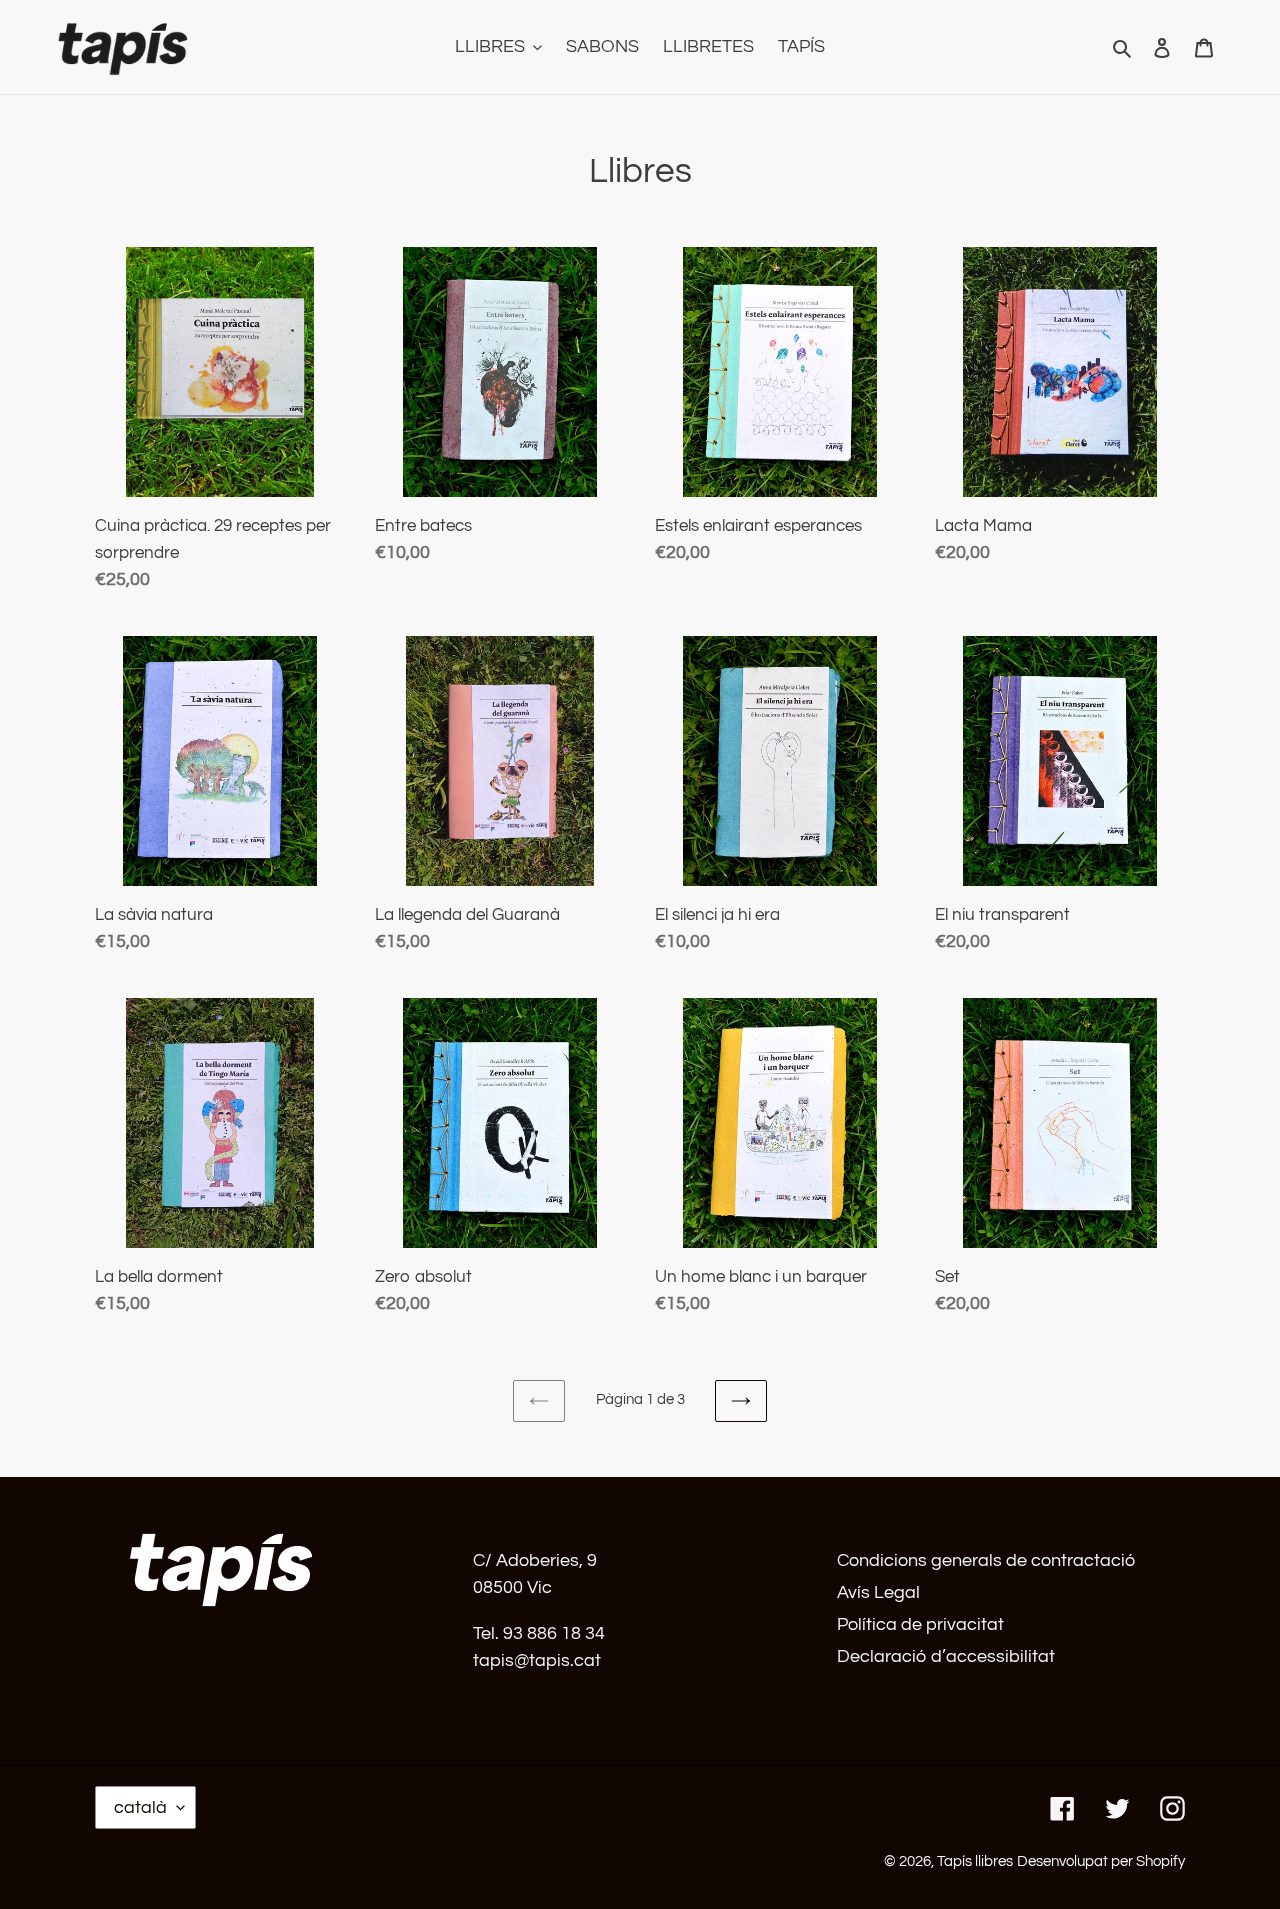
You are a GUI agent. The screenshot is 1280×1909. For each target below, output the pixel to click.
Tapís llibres (975, 1861)
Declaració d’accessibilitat (946, 1656)
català (140, 1807)
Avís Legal (878, 1592)
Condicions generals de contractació (986, 1560)
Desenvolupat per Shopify (1101, 1861)
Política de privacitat (920, 1624)
